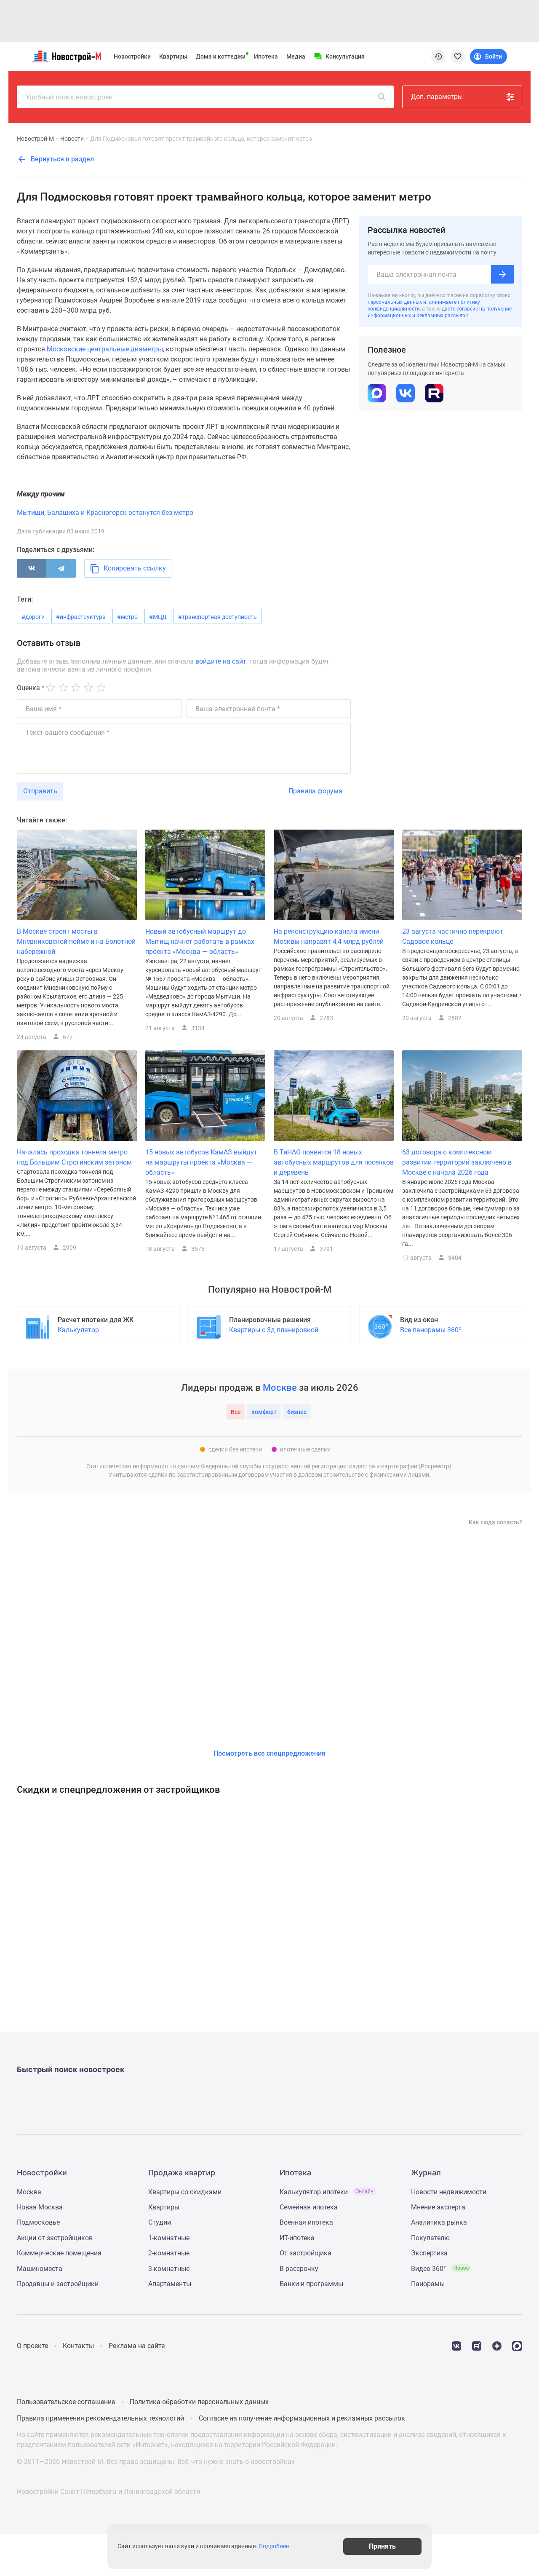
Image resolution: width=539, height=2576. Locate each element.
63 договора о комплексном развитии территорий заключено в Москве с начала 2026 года (457, 1162)
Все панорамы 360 (431, 1330)
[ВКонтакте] (32, 568)
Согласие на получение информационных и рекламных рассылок (302, 2418)
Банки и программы (311, 2284)
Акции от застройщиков (55, 2238)
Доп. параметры (437, 97)
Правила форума (315, 791)
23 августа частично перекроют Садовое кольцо (453, 936)
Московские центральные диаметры (105, 349)
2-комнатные (169, 2253)
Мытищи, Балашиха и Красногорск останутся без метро (105, 513)
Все (236, 1412)
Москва (29, 2192)
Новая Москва (40, 2207)
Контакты (78, 2346)
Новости (72, 139)
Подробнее (274, 2547)
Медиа (296, 56)
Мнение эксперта (438, 2207)
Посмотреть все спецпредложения (269, 1753)
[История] (438, 56)
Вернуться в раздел (61, 159)
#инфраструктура (81, 617)
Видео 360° (440, 2269)
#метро (127, 617)
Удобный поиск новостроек (69, 97)
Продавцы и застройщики (58, 2284)
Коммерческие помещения (59, 2253)
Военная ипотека (306, 2222)
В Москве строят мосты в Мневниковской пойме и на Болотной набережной (76, 941)
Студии (160, 2222)
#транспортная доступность (217, 617)
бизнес (297, 1412)
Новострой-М (35, 139)
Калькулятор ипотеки (327, 2192)
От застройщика (306, 2253)
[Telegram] (61, 568)
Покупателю (430, 2238)
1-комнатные (169, 2238)
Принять (382, 2546)
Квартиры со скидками (185, 2192)
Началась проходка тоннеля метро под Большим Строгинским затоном (74, 1157)
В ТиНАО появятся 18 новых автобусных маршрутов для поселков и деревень (334, 1162)
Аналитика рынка (439, 2222)
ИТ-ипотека (297, 2238)
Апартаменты (170, 2284)
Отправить (40, 791)
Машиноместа (40, 2269)
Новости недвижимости (449, 2192)
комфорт (264, 1412)
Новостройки (132, 56)
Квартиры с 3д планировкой (274, 1330)
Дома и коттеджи (221, 56)
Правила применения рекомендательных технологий (100, 2418)
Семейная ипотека (309, 2207)
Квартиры (173, 56)
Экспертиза (429, 2253)
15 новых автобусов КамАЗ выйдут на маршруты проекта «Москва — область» (201, 1162)
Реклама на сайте (137, 2346)
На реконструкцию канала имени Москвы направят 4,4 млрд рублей (329, 936)
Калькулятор (78, 1330)
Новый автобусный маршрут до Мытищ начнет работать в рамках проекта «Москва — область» (200, 941)
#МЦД (158, 617)
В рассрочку (299, 2269)
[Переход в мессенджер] (517, 2345)
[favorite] (458, 56)
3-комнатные (169, 2269)
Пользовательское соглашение (66, 2402)
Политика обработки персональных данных (199, 2402)
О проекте (32, 2346)
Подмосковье (38, 2222)
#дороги (33, 617)
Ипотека (266, 56)
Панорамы (428, 2284)
